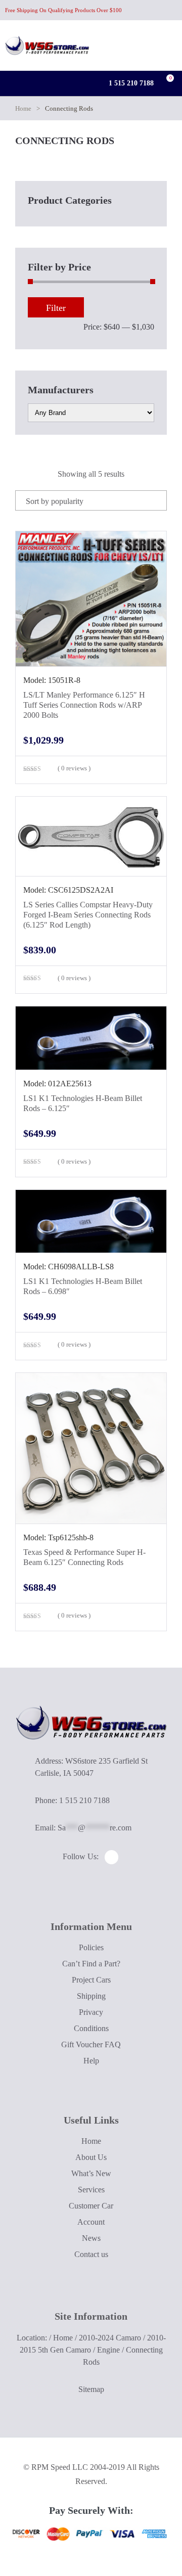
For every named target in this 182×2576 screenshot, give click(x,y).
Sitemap (91, 2389)
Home (23, 108)
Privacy (91, 2012)
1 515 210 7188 (130, 83)
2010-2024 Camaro (110, 2338)
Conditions (91, 2028)
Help (91, 2061)
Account (91, 2222)
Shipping (91, 1996)
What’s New (91, 2173)
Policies (91, 1947)
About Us (91, 2157)
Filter (56, 308)
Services (91, 2190)
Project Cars (91, 1980)
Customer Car (91, 2206)
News (91, 2238)
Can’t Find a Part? (91, 1964)
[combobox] (91, 500)
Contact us (91, 2254)
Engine (108, 2350)
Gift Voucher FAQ (91, 2044)
